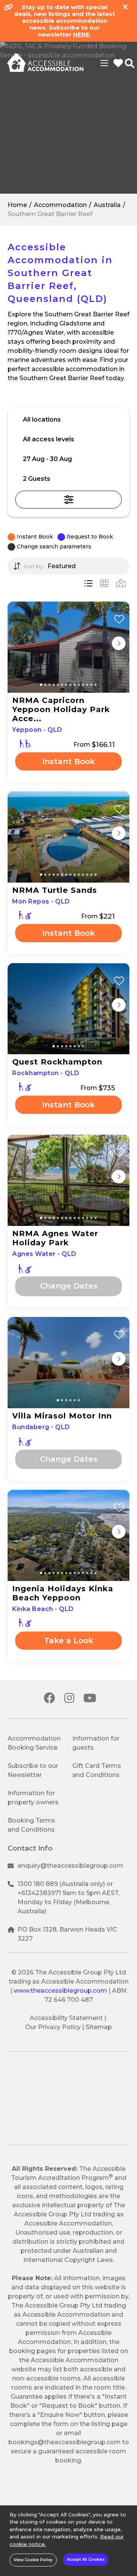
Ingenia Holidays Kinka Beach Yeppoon (63, 1593)
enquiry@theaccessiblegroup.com (70, 1866)
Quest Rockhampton (57, 1062)
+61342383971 (39, 1893)
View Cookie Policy (33, 2560)
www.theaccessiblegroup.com (60, 1991)
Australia (107, 205)
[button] (68, 439)
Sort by (32, 566)
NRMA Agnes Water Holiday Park (55, 1238)
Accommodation (60, 205)
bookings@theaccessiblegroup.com (65, 2442)
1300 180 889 (38, 1884)
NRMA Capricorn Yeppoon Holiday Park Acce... (61, 709)
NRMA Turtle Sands (55, 890)
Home (17, 205)
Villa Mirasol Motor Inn (62, 1416)
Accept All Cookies (86, 2559)
